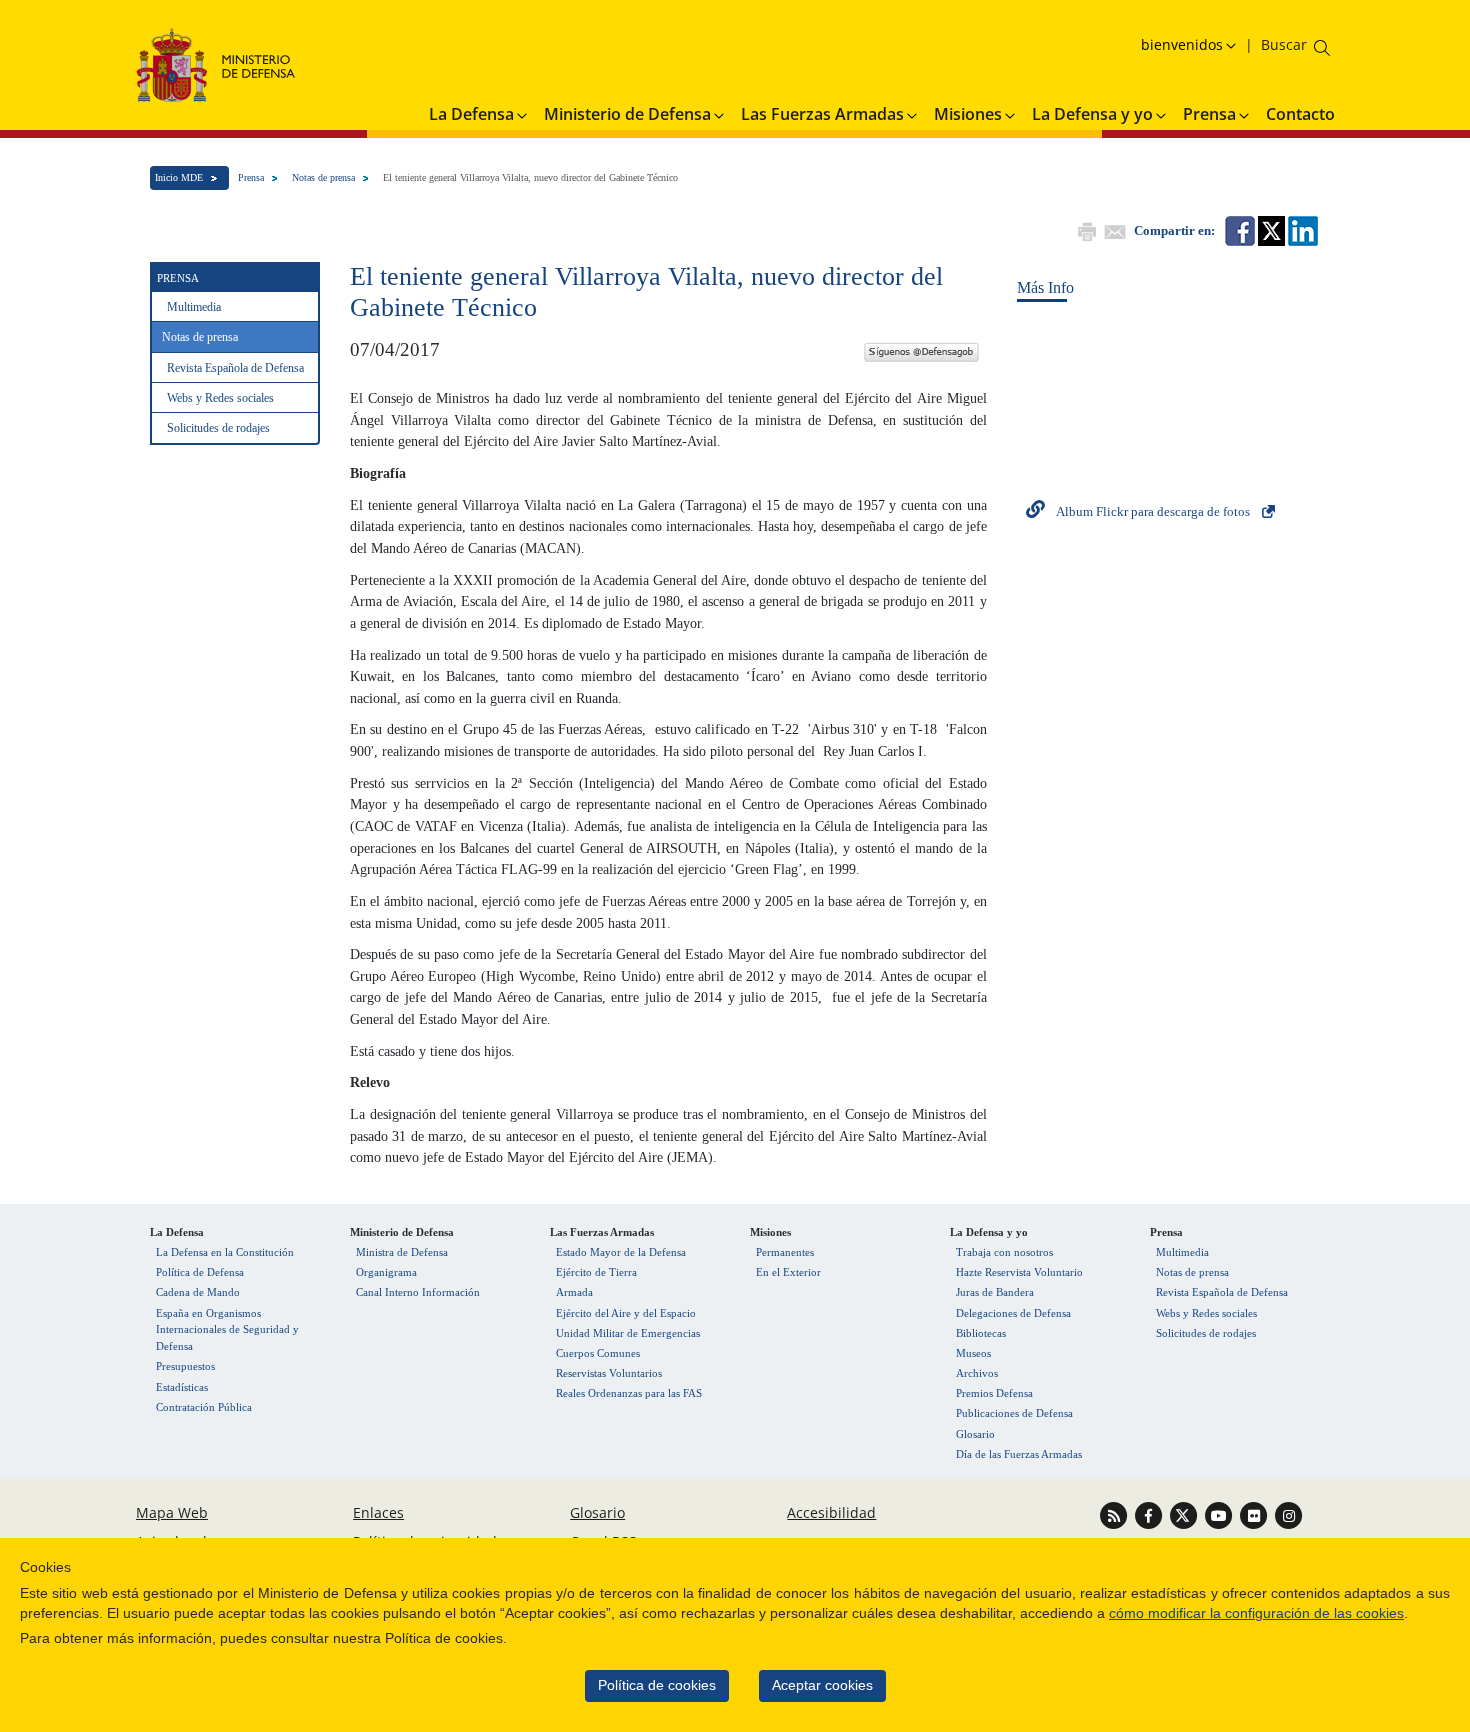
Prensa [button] (1209, 114)
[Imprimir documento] (1085, 229)
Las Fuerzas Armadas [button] (822, 114)
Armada (574, 1292)
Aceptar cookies (822, 1685)
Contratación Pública (204, 1407)
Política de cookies (657, 1685)
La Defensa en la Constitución (225, 1252)
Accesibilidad (831, 1512)
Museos (973, 1353)
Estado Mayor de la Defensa (621, 1252)
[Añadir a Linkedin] (1301, 229)
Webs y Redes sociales (220, 398)
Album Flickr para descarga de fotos (1153, 511)
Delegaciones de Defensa (1013, 1313)
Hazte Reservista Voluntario (1019, 1272)
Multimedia (194, 307)
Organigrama (386, 1272)
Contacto (1300, 114)
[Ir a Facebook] (1150, 1513)
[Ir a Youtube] (1220, 1513)
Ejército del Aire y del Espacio (626, 1313)
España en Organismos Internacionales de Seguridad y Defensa (227, 1330)
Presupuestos (185, 1366)
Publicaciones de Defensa (1014, 1413)
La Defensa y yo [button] (1092, 114)
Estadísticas (182, 1387)
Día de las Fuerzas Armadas (1019, 1454)
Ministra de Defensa (402, 1252)
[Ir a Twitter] (1185, 1513)
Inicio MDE (179, 177)
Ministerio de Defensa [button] (627, 114)
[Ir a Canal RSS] (1115, 1513)
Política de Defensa (200, 1272)
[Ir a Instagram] (1288, 1513)
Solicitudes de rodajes (218, 428)
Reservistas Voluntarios (609, 1373)
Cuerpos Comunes (598, 1353)
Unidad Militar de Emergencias (628, 1333)
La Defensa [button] (471, 114)
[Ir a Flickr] (1255, 1513)
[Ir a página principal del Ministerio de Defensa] (216, 64)
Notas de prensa (323, 177)
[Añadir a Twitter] (1270, 229)
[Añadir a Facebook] (1238, 229)
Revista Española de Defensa (235, 368)
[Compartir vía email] (1113, 229)
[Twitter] (921, 349)
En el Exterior (788, 1272)
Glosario (975, 1434)
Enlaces (378, 1512)
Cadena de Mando (198, 1292)
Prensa (251, 177)
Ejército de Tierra (596, 1272)
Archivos (977, 1373)
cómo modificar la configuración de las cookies (1256, 1613)
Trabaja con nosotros (1004, 1252)
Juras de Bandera (995, 1292)
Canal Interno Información (418, 1292)
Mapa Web (172, 1512)
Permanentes (785, 1252)
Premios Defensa (994, 1393)
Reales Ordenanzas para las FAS (629, 1393)
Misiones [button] (968, 114)
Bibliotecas (981, 1333)
